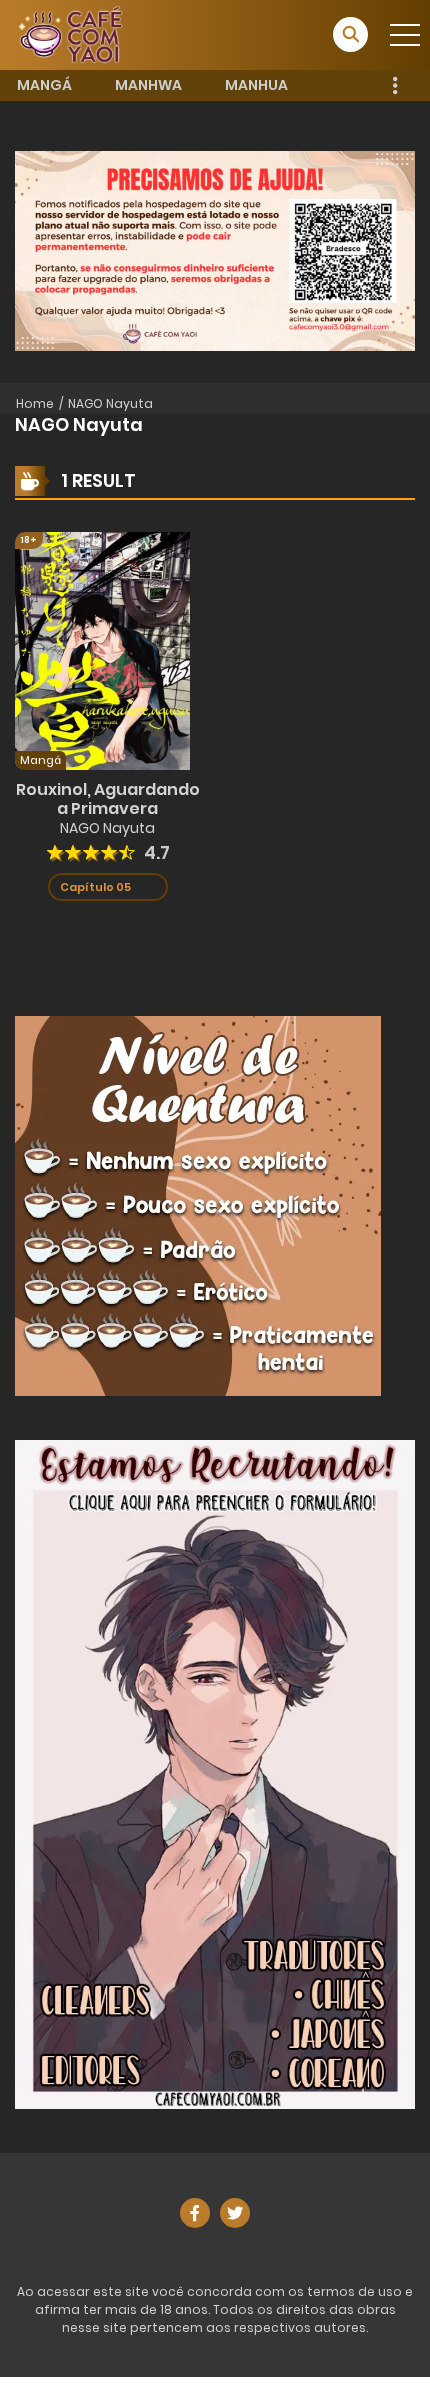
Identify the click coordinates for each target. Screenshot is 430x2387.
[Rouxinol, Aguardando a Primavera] (102, 649)
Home (35, 403)
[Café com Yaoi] (70, 34)
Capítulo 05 (95, 887)
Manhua (256, 85)
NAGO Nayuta (110, 403)
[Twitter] (235, 2213)
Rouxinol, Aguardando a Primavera (108, 799)
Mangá (44, 85)
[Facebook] (195, 2213)
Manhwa (148, 85)
